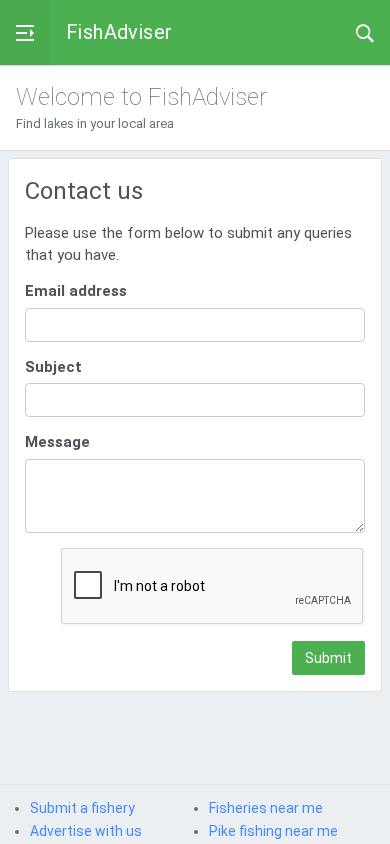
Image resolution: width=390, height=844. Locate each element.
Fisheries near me (266, 808)
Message (57, 442)
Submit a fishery (82, 808)
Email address (76, 291)
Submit (328, 658)
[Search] (365, 32)
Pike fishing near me (273, 831)
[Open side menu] (25, 32)
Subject (53, 367)
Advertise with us (86, 831)
